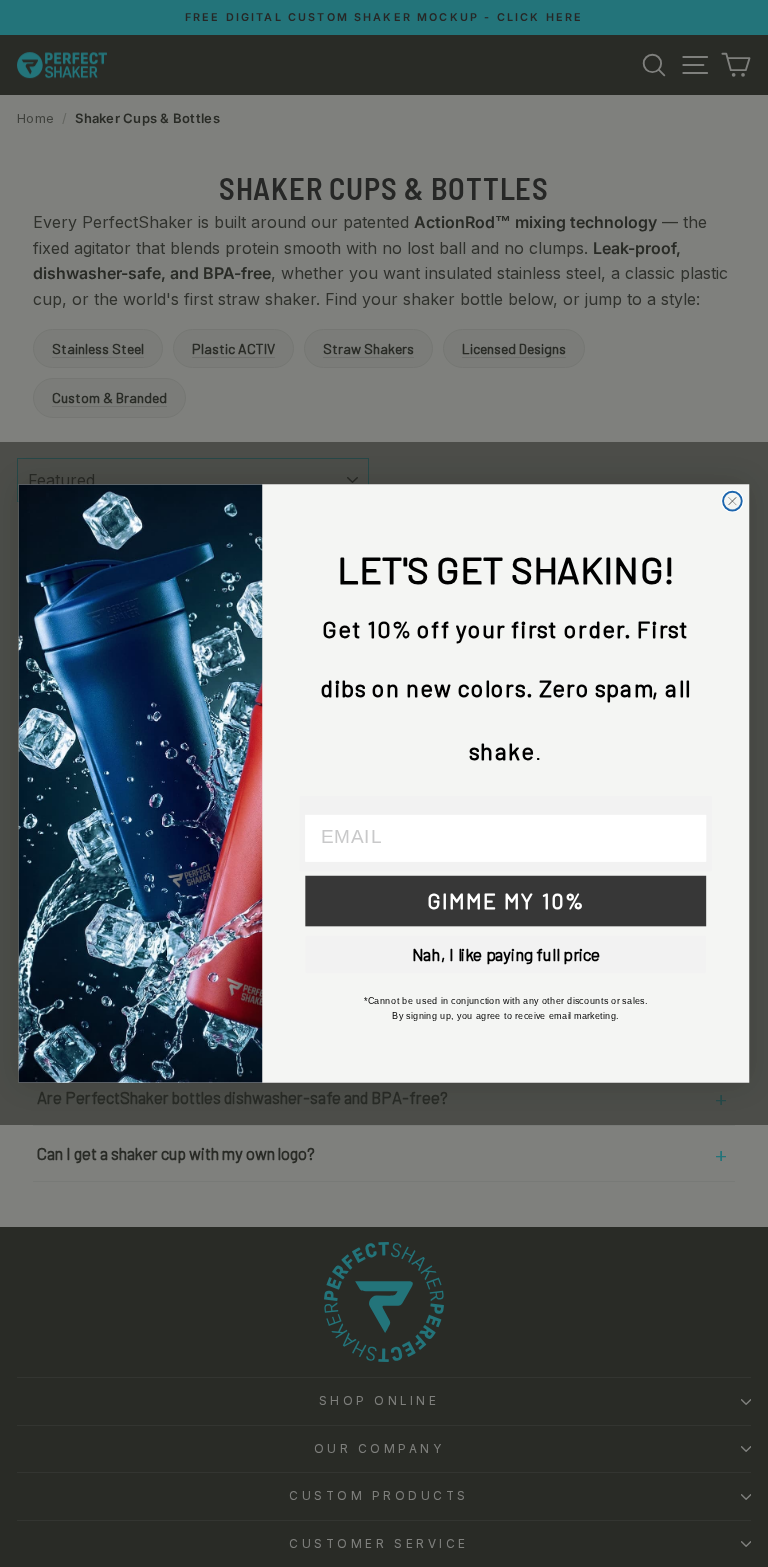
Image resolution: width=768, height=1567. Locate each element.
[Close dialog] (732, 501)
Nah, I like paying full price (506, 954)
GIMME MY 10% (506, 900)
